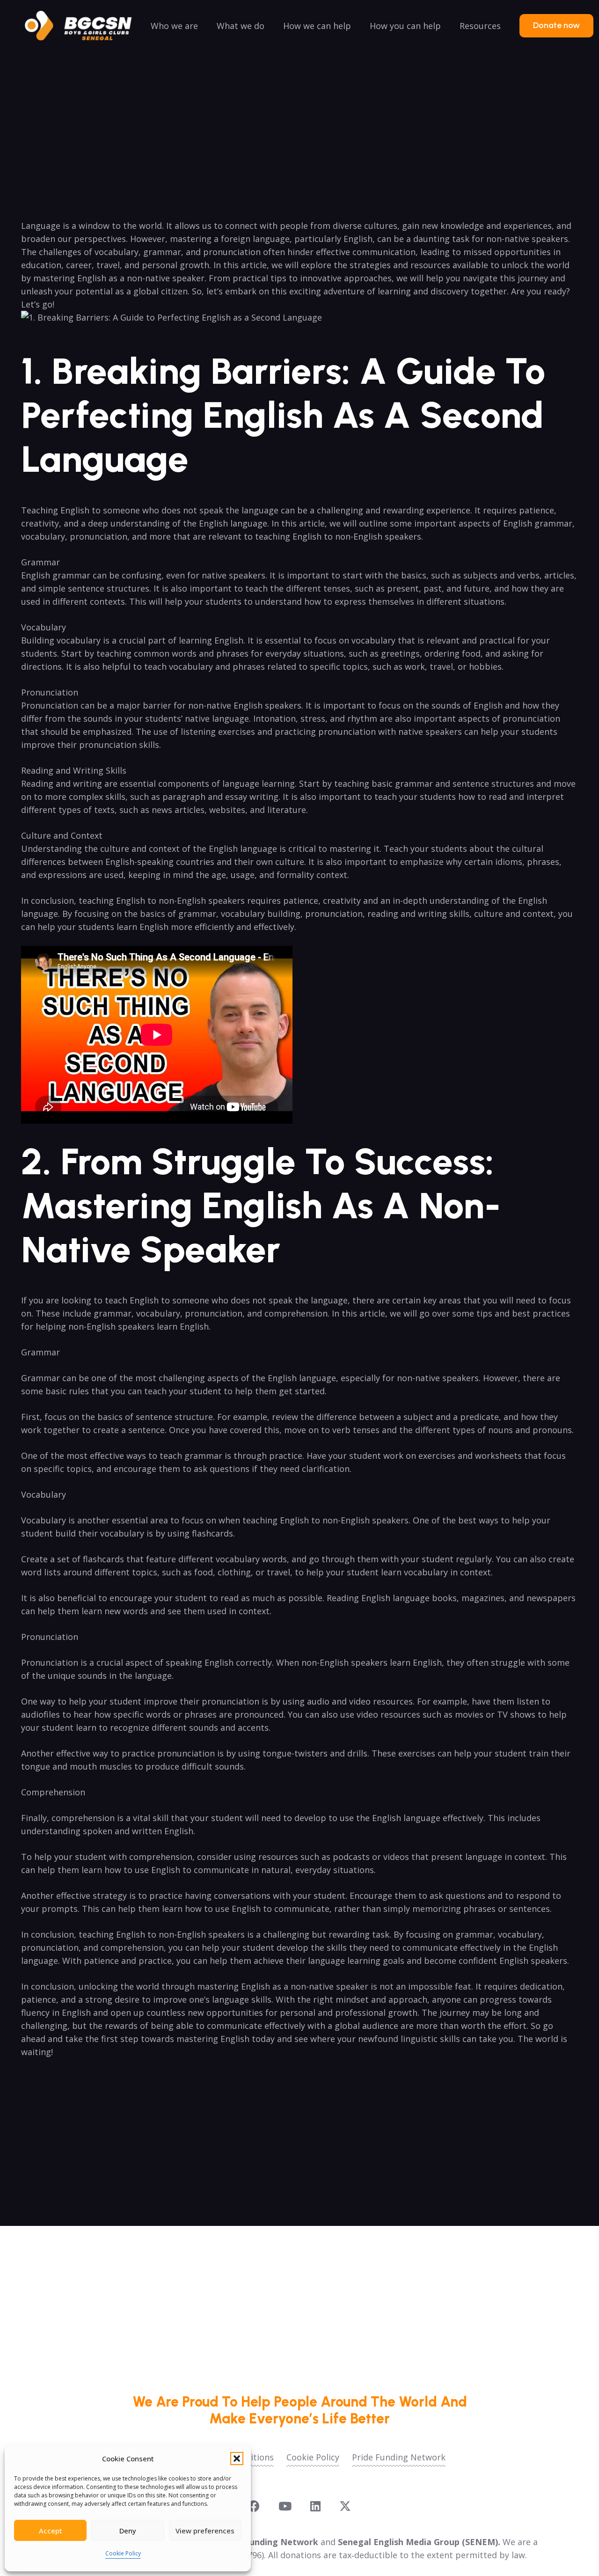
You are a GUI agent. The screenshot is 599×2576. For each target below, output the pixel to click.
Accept (51, 2531)
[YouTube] (285, 2506)
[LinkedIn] (315, 2506)
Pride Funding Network (399, 2457)
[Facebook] (254, 2506)
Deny (128, 2531)
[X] (345, 2506)
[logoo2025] (85, 26)
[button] (237, 2459)
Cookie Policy (123, 2553)
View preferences (205, 2531)
